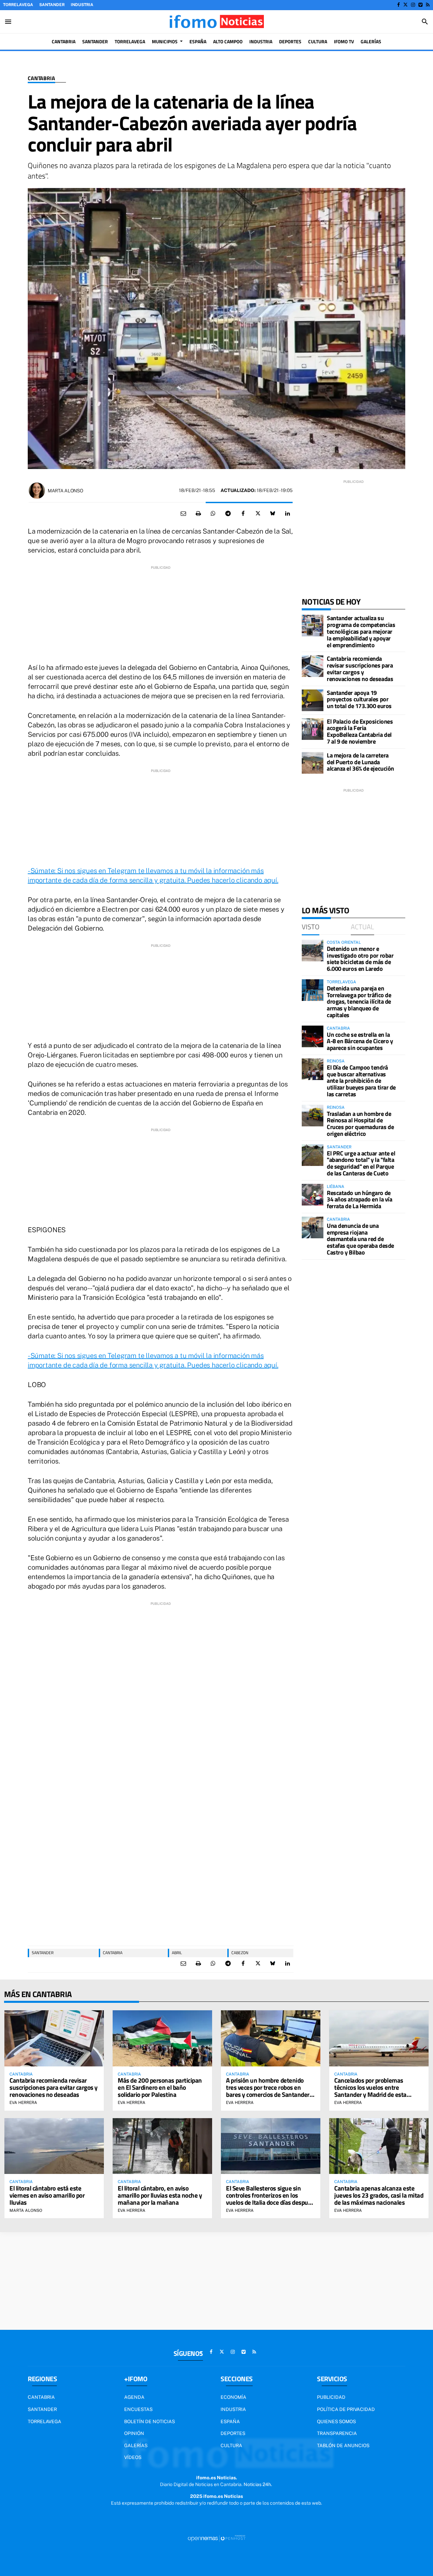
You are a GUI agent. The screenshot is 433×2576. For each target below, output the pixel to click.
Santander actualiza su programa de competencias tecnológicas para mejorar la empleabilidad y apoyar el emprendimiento (361, 631)
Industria (82, 5)
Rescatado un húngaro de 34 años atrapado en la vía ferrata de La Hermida (359, 1200)
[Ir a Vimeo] (420, 5)
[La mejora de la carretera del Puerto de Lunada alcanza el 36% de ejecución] (313, 763)
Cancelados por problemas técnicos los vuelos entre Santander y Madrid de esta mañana (370, 2091)
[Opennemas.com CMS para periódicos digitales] (216, 2538)
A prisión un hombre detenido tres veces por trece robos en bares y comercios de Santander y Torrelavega (270, 2091)
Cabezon (240, 1953)
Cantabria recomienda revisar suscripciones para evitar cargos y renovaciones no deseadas (360, 669)
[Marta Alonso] (37, 491)
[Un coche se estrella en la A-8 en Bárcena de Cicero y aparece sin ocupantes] (313, 1036)
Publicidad (331, 2397)
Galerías (136, 2445)
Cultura (231, 2445)
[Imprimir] (198, 514)
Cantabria (41, 78)
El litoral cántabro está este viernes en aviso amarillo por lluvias (47, 2195)
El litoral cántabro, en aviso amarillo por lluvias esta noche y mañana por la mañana (160, 2195)
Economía (233, 2397)
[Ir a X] (405, 5)
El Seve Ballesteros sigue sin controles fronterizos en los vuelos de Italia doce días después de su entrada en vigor (270, 2199)
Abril (177, 1953)
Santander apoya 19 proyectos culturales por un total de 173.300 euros (359, 699)
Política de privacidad (346, 2409)
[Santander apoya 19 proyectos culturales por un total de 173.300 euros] (313, 700)
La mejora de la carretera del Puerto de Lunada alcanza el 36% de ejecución (360, 762)
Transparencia (337, 2433)
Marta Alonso (65, 491)
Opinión (134, 2433)
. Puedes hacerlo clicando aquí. (231, 880)
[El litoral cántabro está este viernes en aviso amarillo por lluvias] (54, 2146)
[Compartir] (213, 514)
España (230, 2421)
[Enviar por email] (183, 514)
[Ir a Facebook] (398, 5)
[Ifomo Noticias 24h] (216, 22)
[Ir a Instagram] (413, 5)
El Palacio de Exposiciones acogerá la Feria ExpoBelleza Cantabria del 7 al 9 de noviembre (360, 731)
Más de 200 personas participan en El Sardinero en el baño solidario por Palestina (160, 2087)
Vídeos (133, 2457)
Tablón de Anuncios (343, 2445)
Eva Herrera (23, 2103)
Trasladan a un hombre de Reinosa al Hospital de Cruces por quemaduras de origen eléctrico (360, 1124)
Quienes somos (336, 2421)
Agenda (134, 2397)
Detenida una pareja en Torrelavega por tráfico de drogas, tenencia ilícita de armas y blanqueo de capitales (359, 1002)
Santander (52, 5)
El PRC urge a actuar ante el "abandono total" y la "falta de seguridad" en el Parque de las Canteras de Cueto (361, 1163)
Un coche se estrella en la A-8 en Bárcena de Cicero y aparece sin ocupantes (360, 1041)
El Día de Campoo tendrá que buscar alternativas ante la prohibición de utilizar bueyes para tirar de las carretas (361, 1081)
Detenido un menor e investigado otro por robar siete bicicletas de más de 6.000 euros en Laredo (360, 959)
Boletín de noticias (150, 2421)
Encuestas (138, 2409)
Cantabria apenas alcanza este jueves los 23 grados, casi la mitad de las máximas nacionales (379, 2195)
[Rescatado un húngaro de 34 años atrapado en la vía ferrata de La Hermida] (313, 1195)
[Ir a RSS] (428, 5)
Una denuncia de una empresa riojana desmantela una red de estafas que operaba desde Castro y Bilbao (360, 1239)
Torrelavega (18, 5)
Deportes (233, 2433)
